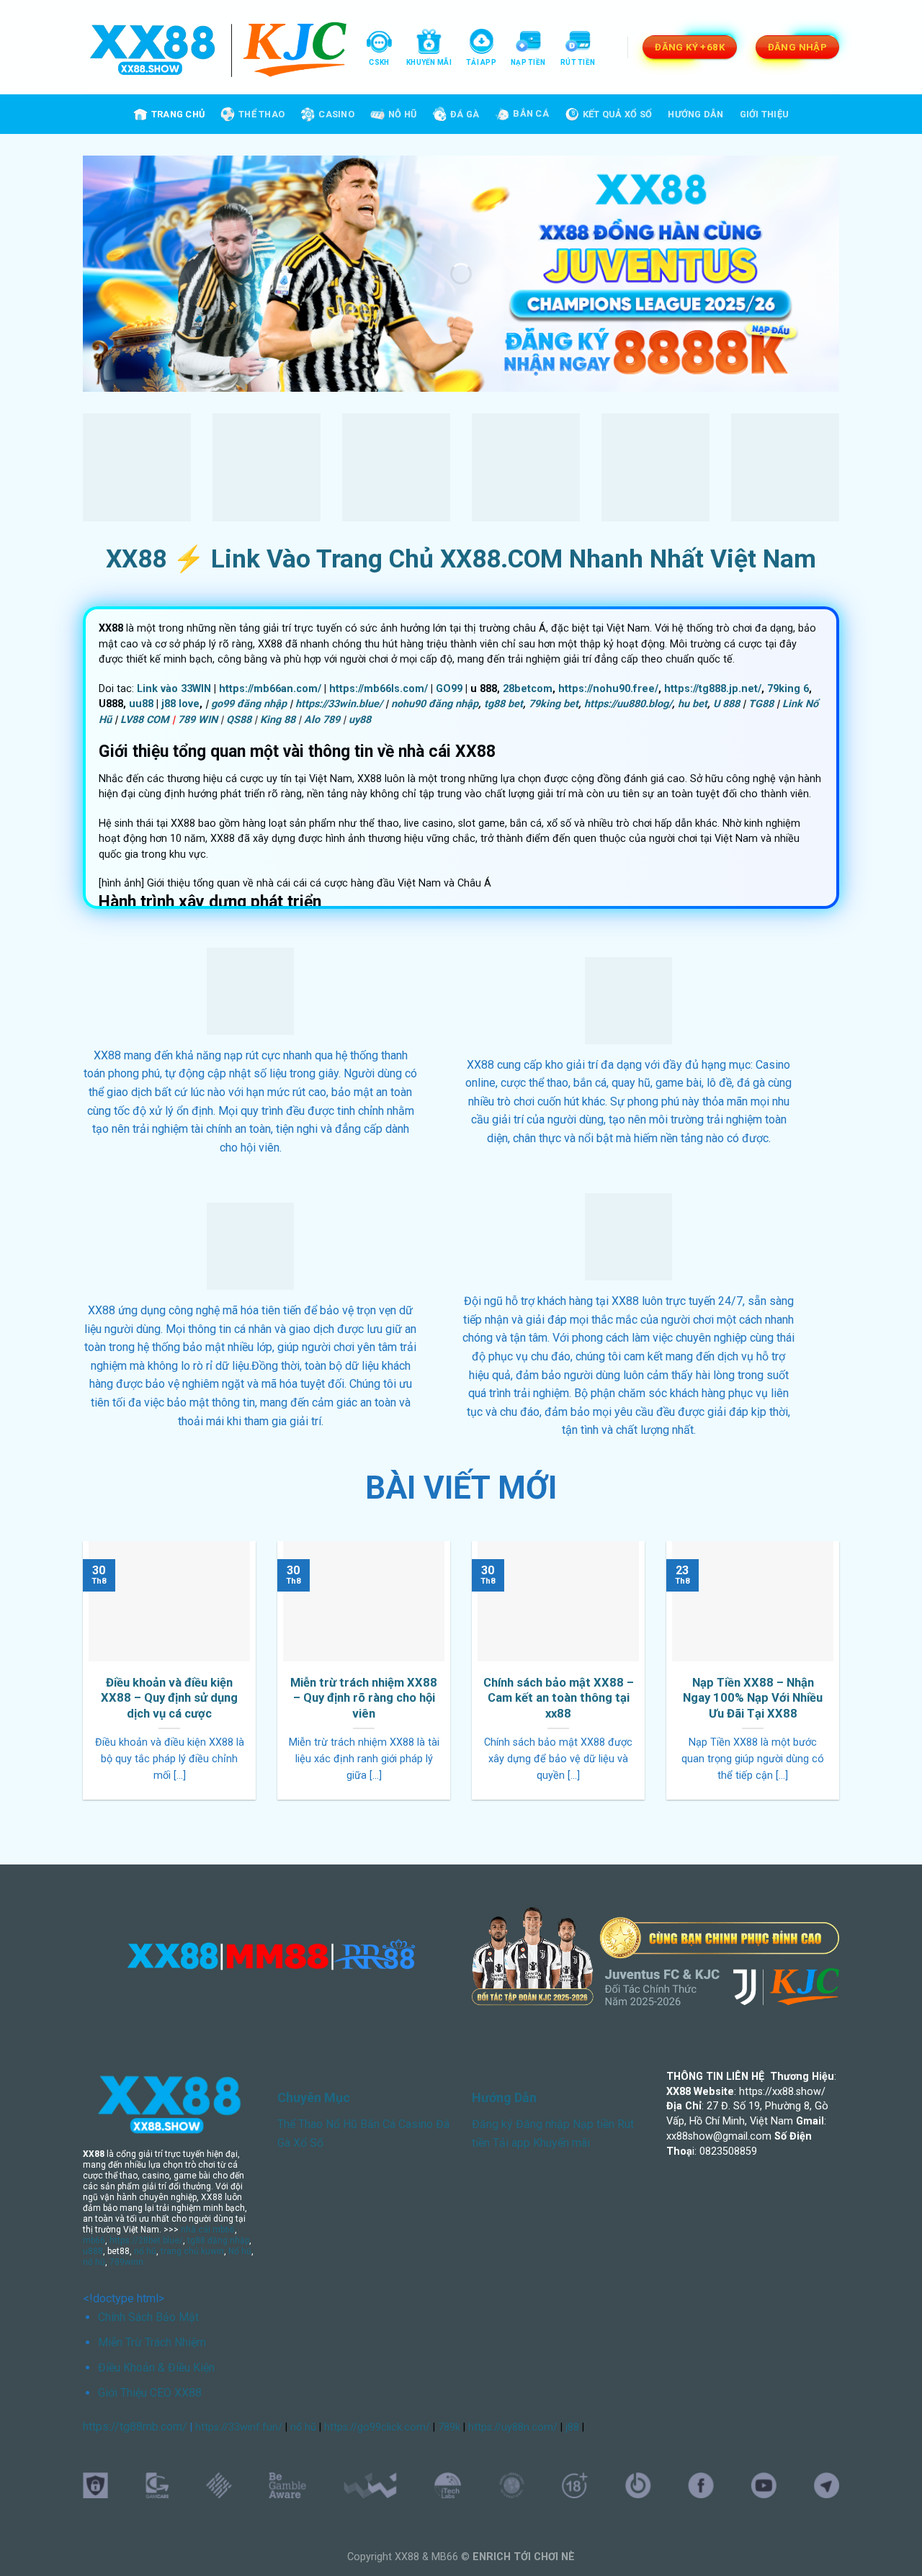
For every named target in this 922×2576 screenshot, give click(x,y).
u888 (93, 2251)
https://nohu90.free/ (608, 689)
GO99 (449, 689)
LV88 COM (145, 720)
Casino (336, 114)
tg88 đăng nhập (218, 2240)
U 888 (726, 704)
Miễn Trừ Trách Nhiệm (152, 2342)
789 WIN (198, 720)
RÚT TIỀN (578, 62)
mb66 (94, 2240)
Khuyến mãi (561, 2143)
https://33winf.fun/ (239, 2427)
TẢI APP (481, 62)
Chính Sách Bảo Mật (148, 2317)
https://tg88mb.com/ (135, 2427)
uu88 (141, 704)
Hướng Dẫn (695, 114)
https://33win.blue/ (339, 704)
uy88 (360, 720)
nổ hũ (145, 2251)
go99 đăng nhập (249, 704)
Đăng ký (492, 2124)
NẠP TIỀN (528, 62)
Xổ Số (308, 2143)
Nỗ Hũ (402, 114)
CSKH (379, 62)
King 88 (278, 720)
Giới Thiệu (765, 114)
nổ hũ (94, 2262)
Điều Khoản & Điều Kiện (156, 2368)
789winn (126, 2262)
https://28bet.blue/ (146, 2240)
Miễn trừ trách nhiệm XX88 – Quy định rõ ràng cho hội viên (364, 1698)
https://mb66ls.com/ (379, 689)
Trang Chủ (178, 114)
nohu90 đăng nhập (435, 704)
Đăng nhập (543, 2124)
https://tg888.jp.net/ (713, 689)
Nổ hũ (240, 2251)
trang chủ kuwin (192, 2251)
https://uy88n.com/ (513, 2427)
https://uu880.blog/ (628, 704)
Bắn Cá (531, 113)
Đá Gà (465, 114)
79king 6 (788, 689)
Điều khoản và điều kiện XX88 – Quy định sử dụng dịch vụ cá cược (169, 1698)
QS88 (239, 720)
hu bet (693, 704)
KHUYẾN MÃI (429, 62)
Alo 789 (322, 720)
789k (449, 2427)
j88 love (180, 704)
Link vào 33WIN (174, 689)
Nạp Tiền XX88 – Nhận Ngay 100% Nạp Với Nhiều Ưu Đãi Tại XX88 (753, 1698)
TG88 (761, 704)
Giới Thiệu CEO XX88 (150, 2393)
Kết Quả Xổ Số (617, 114)
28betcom (528, 689)
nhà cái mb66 (208, 2230)
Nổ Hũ (341, 2124)
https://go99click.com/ (377, 2427)
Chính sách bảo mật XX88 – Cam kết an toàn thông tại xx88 (559, 1698)
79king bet (554, 704)
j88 (572, 2427)
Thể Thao (261, 114)
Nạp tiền (594, 2124)
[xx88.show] (218, 48)
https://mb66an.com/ (270, 689)
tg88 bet (503, 704)
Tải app (511, 2143)
